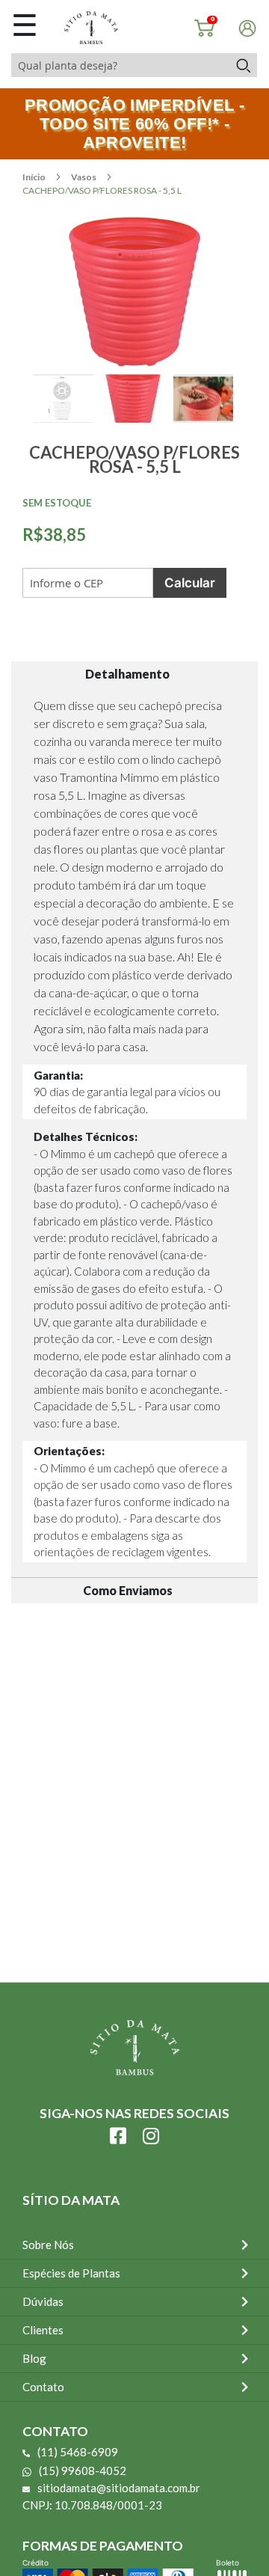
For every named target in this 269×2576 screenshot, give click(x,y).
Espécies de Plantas (71, 2273)
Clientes (43, 2330)
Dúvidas (43, 2301)
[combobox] (120, 65)
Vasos (84, 177)
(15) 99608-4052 (83, 2471)
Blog (34, 2358)
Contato (43, 2387)
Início (35, 177)
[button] (68, 415)
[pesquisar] (242, 65)
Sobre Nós (48, 2245)
